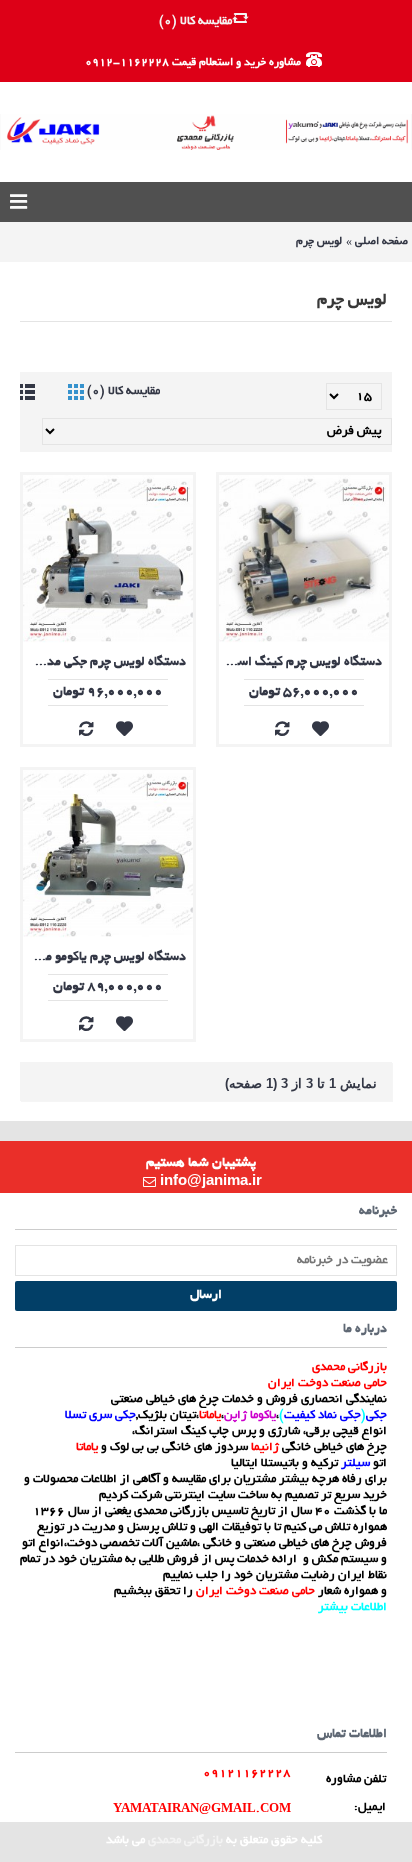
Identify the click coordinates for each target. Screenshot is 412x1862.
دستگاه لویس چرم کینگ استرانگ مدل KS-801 (300, 663)
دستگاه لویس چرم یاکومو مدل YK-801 (104, 958)
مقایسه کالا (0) (123, 391)
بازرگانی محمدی (185, 1840)
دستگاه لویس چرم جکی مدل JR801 (104, 663)
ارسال (206, 1296)
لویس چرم (319, 242)
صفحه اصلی (381, 242)
